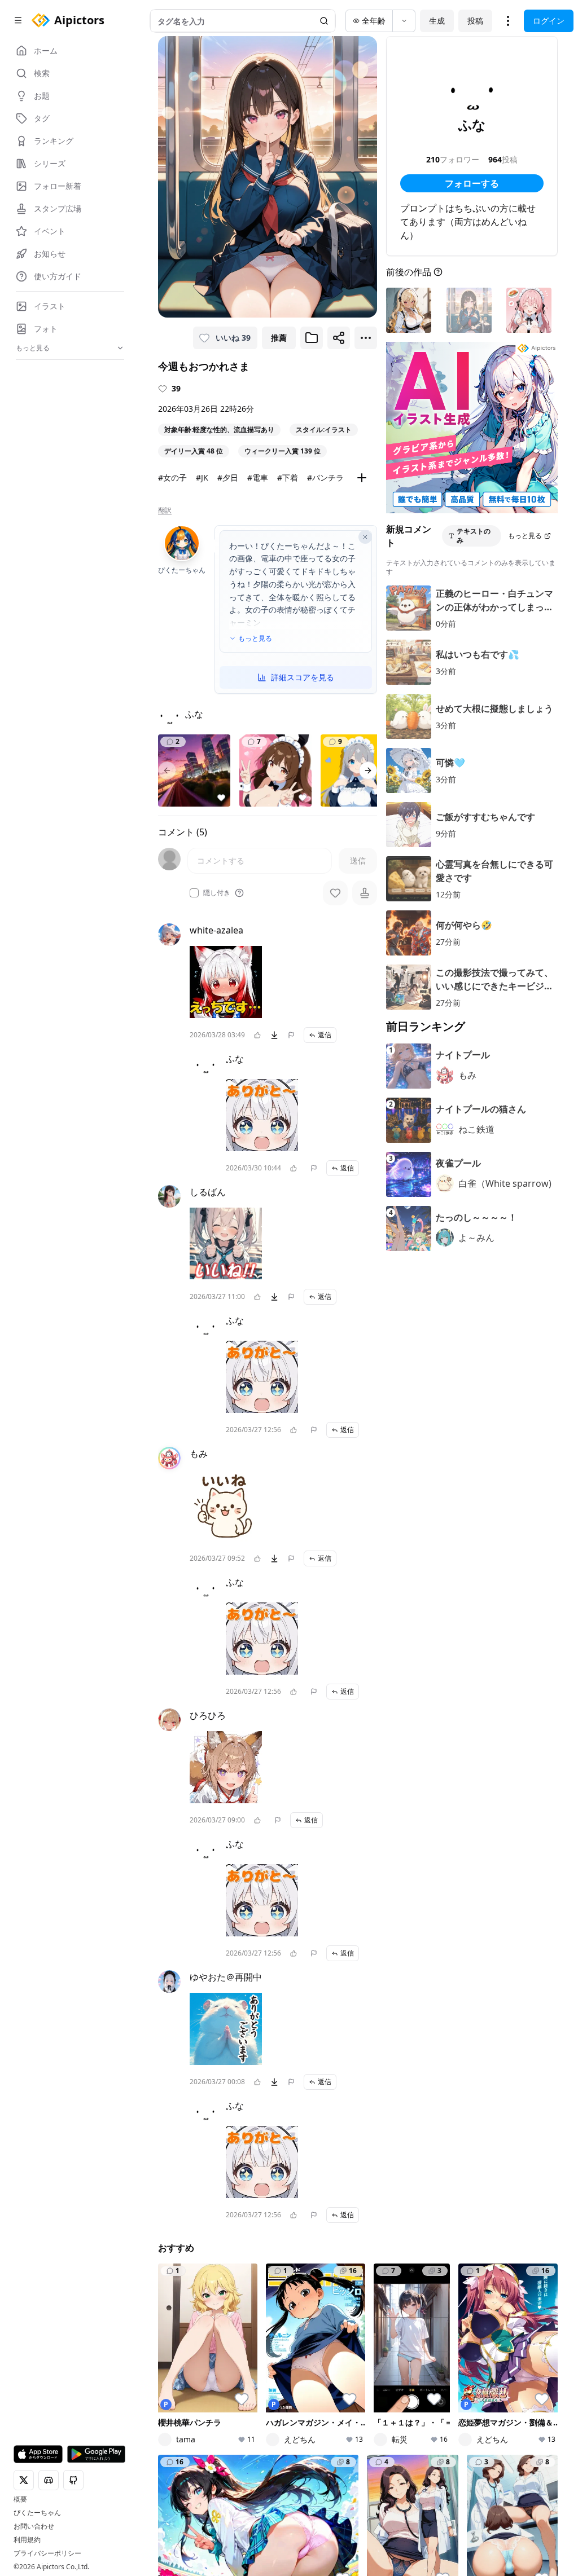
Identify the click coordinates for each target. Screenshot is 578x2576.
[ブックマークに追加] (312, 338)
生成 (437, 21)
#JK (202, 477)
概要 (20, 2499)
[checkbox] (194, 893)
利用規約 (27, 2540)
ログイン (549, 21)
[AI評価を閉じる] (365, 537)
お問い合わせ (34, 2526)
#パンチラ (325, 477)
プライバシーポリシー (47, 2553)
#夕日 (228, 477)
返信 (325, 1035)
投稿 (475, 21)
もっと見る (255, 639)
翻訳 (165, 510)
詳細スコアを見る (303, 677)
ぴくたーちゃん (37, 2513)
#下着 (288, 477)
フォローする (472, 183)
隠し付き (217, 893)
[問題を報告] (291, 1035)
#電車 (258, 477)
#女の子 (172, 477)
